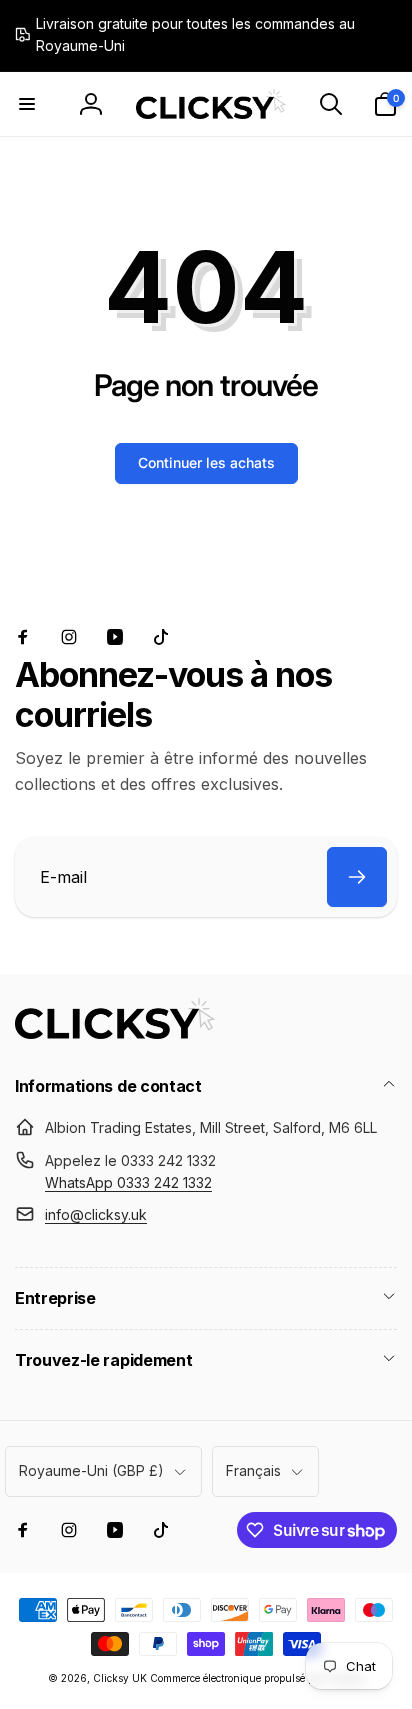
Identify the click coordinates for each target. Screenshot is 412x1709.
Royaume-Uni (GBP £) (91, 1470)
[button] (27, 104)
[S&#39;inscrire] (357, 877)
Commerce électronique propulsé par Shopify (257, 1678)
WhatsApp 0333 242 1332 (128, 1182)
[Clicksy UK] (115, 1033)
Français (253, 1470)
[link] (191, 35)
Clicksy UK (121, 1678)
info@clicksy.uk (96, 1214)
